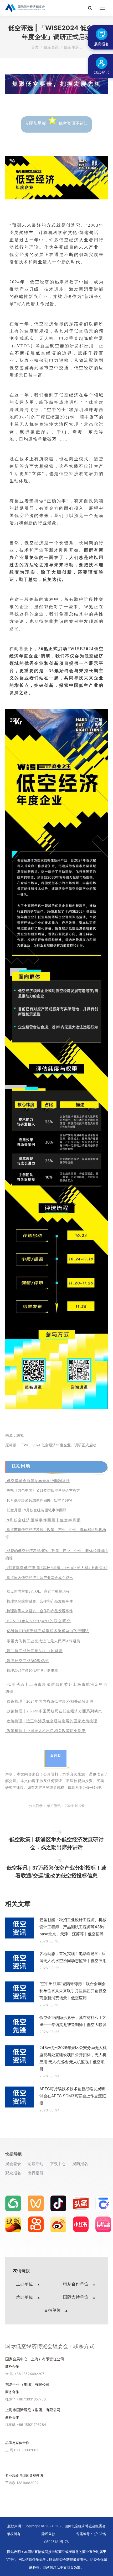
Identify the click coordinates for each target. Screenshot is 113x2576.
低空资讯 (54, 1806)
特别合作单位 (76, 2284)
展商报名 (80, 2164)
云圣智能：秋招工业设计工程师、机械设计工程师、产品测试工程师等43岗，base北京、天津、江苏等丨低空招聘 (74, 1927)
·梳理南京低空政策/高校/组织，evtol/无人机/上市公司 (56, 1568)
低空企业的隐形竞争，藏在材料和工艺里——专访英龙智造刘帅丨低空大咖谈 (73, 2021)
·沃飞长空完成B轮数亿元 (27, 1661)
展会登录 (13, 2164)
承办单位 (25, 2297)
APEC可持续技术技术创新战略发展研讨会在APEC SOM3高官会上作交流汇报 (73, 2096)
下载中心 (58, 2164)
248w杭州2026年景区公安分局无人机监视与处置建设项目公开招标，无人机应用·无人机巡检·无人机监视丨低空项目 (73, 2058)
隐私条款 (48, 2534)
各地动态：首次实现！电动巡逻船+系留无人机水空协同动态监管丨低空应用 (73, 1957)
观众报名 (13, 2173)
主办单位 (25, 2284)
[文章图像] (20, 1928)
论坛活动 (35, 2164)
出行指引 (35, 2173)
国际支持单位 (76, 2297)
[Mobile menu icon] (102, 8)
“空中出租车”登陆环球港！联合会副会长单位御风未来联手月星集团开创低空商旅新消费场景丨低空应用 (73, 1991)
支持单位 (53, 2310)
